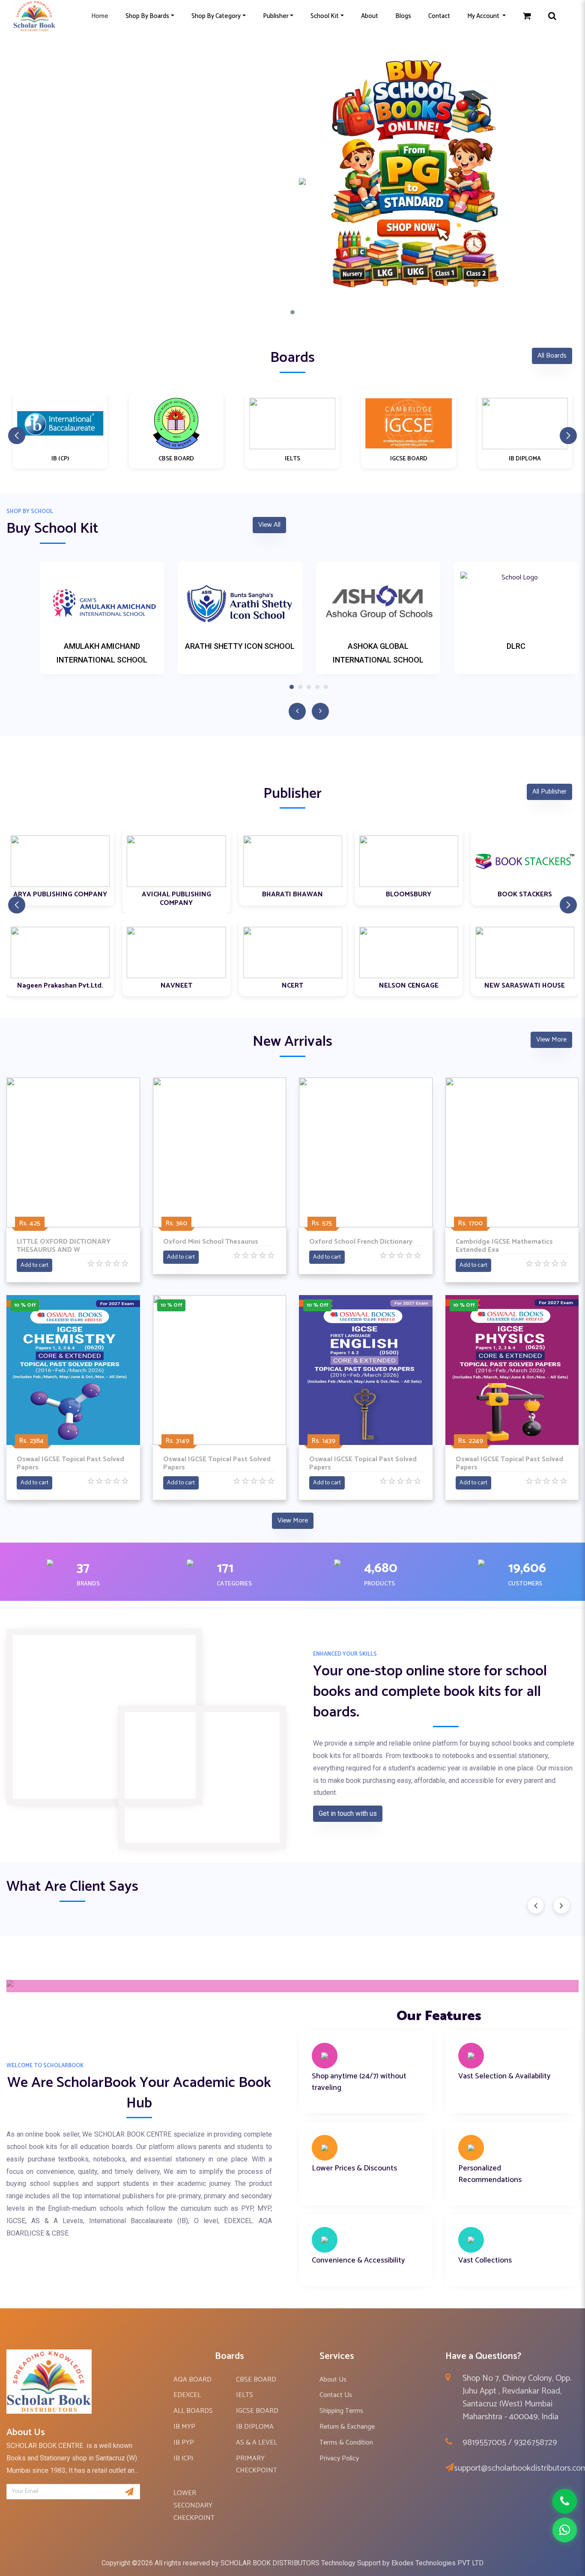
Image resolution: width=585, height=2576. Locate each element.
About (370, 16)
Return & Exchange (347, 2427)
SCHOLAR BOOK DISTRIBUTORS (270, 2563)
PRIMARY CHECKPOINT (257, 2465)
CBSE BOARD (256, 2380)
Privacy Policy (339, 2458)
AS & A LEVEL (257, 2443)
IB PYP (184, 2443)
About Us (333, 2380)
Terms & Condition (346, 2443)
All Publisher (549, 792)
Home (100, 16)
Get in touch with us (348, 1813)
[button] (292, 312)
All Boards (552, 356)
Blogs (403, 16)
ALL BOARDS (193, 2411)
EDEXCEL (187, 2395)
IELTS (245, 2395)
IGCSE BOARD (257, 2411)
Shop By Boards (147, 16)
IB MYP (184, 2427)
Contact (439, 16)
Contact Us (336, 2395)
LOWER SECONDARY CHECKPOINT (194, 2506)
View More (551, 1040)
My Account (484, 16)
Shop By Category (216, 16)
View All (269, 525)
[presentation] (536, 1905)
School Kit (325, 16)
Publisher (276, 16)
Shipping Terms (341, 2411)
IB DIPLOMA (255, 2427)
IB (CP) (183, 2458)
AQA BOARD (193, 2380)
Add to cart (34, 1265)
